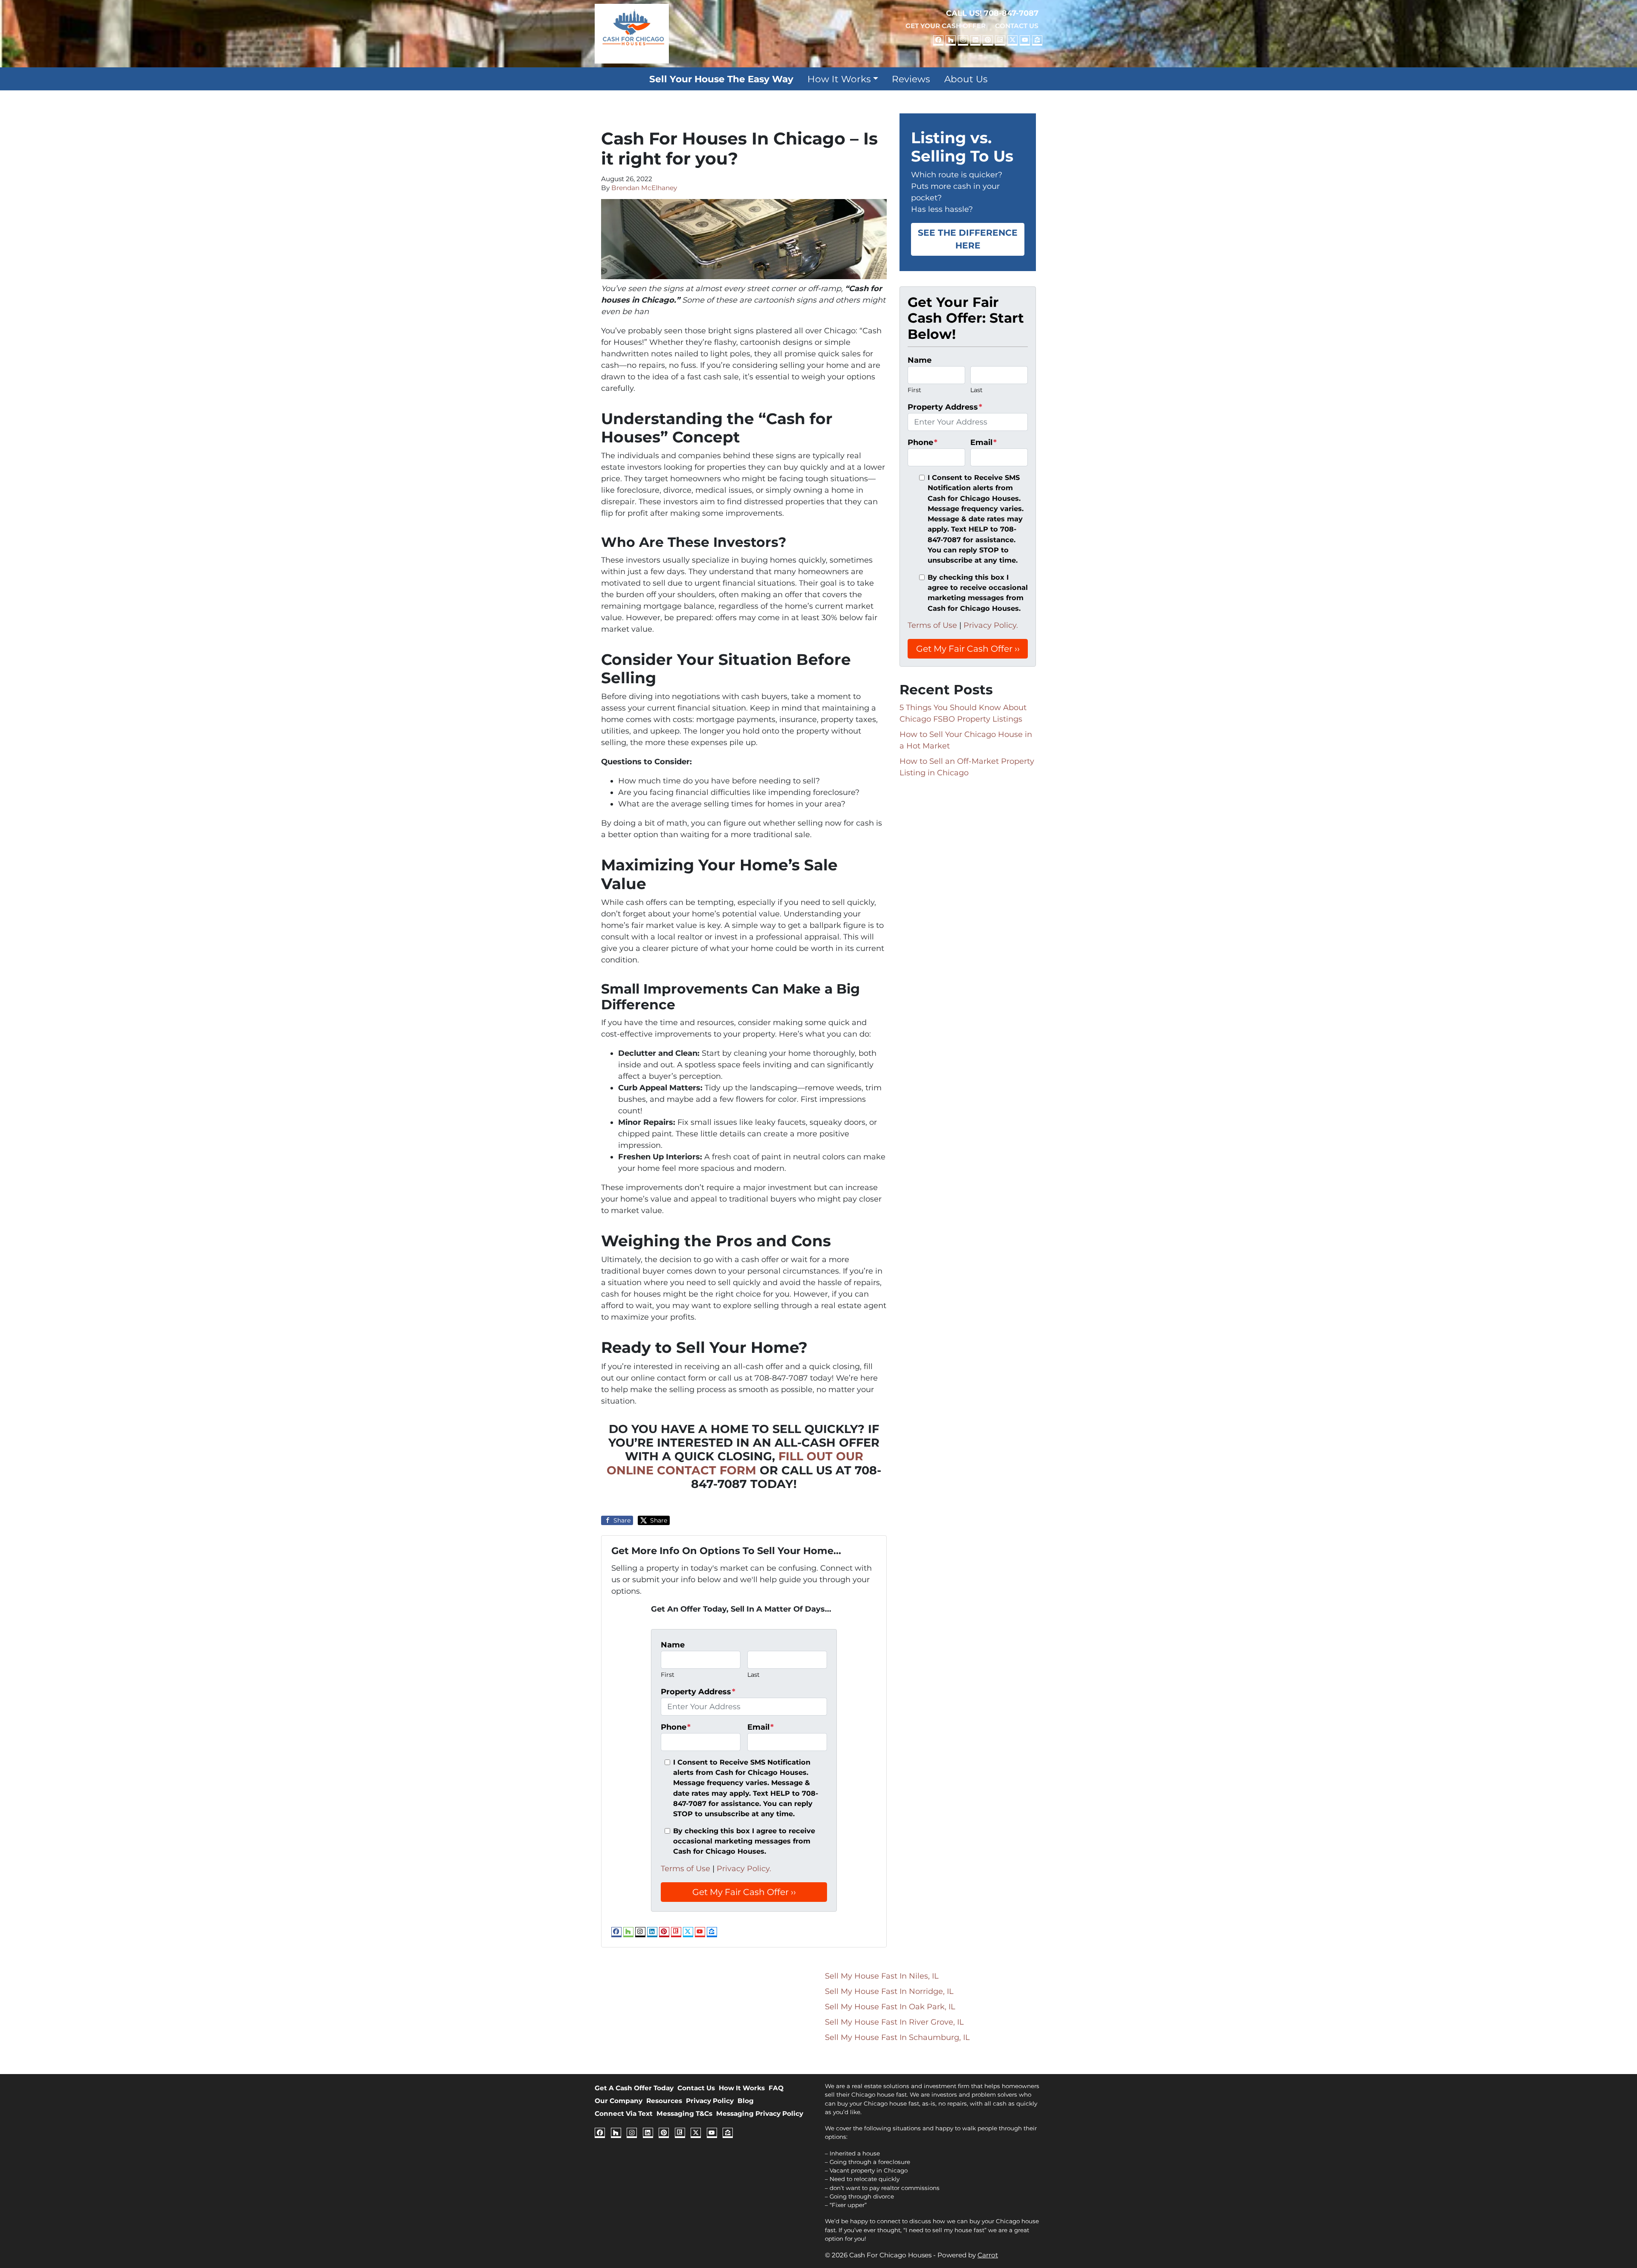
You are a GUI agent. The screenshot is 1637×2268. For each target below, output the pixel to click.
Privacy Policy (710, 2101)
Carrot (988, 2255)
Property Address (698, 1692)
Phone (676, 1727)
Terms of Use (685, 1869)
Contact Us (1017, 26)
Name (673, 1645)
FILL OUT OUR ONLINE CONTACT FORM (735, 1463)
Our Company (619, 2101)
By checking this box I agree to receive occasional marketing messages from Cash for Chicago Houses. (744, 1841)
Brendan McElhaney (644, 188)
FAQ (776, 2088)
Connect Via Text (624, 2113)
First (668, 1675)
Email (761, 1727)
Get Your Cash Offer (946, 26)
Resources (664, 2101)
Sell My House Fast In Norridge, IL (889, 1991)
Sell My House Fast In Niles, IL (882, 1976)
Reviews (911, 79)
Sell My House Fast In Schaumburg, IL (897, 2037)
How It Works (839, 79)
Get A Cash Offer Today (634, 2088)
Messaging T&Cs (684, 2113)
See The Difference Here (968, 239)
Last (753, 1675)
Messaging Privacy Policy (760, 2113)
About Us (966, 79)
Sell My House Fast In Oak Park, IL (890, 2007)
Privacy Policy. (744, 1869)
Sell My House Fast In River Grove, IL (894, 2022)
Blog (746, 2101)
